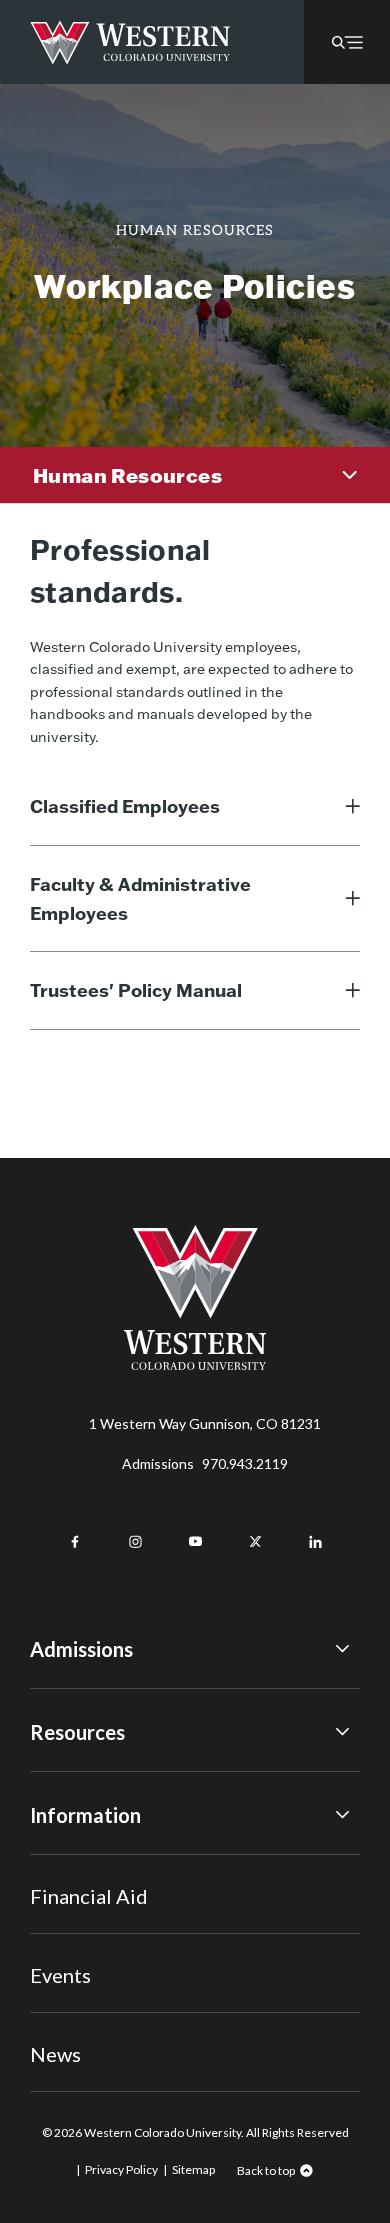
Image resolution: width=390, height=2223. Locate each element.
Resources (77, 1732)
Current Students (86, 1889)
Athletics (59, 2054)
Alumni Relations (82, 1944)
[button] (347, 42)
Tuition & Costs (79, 1778)
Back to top (266, 2170)
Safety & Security (84, 1916)
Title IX (53, 1861)
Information (85, 1815)
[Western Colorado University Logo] (130, 42)
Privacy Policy (121, 2169)
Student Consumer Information (128, 1971)
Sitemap (193, 2169)
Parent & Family (78, 1999)
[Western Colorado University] (195, 1364)
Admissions (205, 1463)
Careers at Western (92, 2025)
